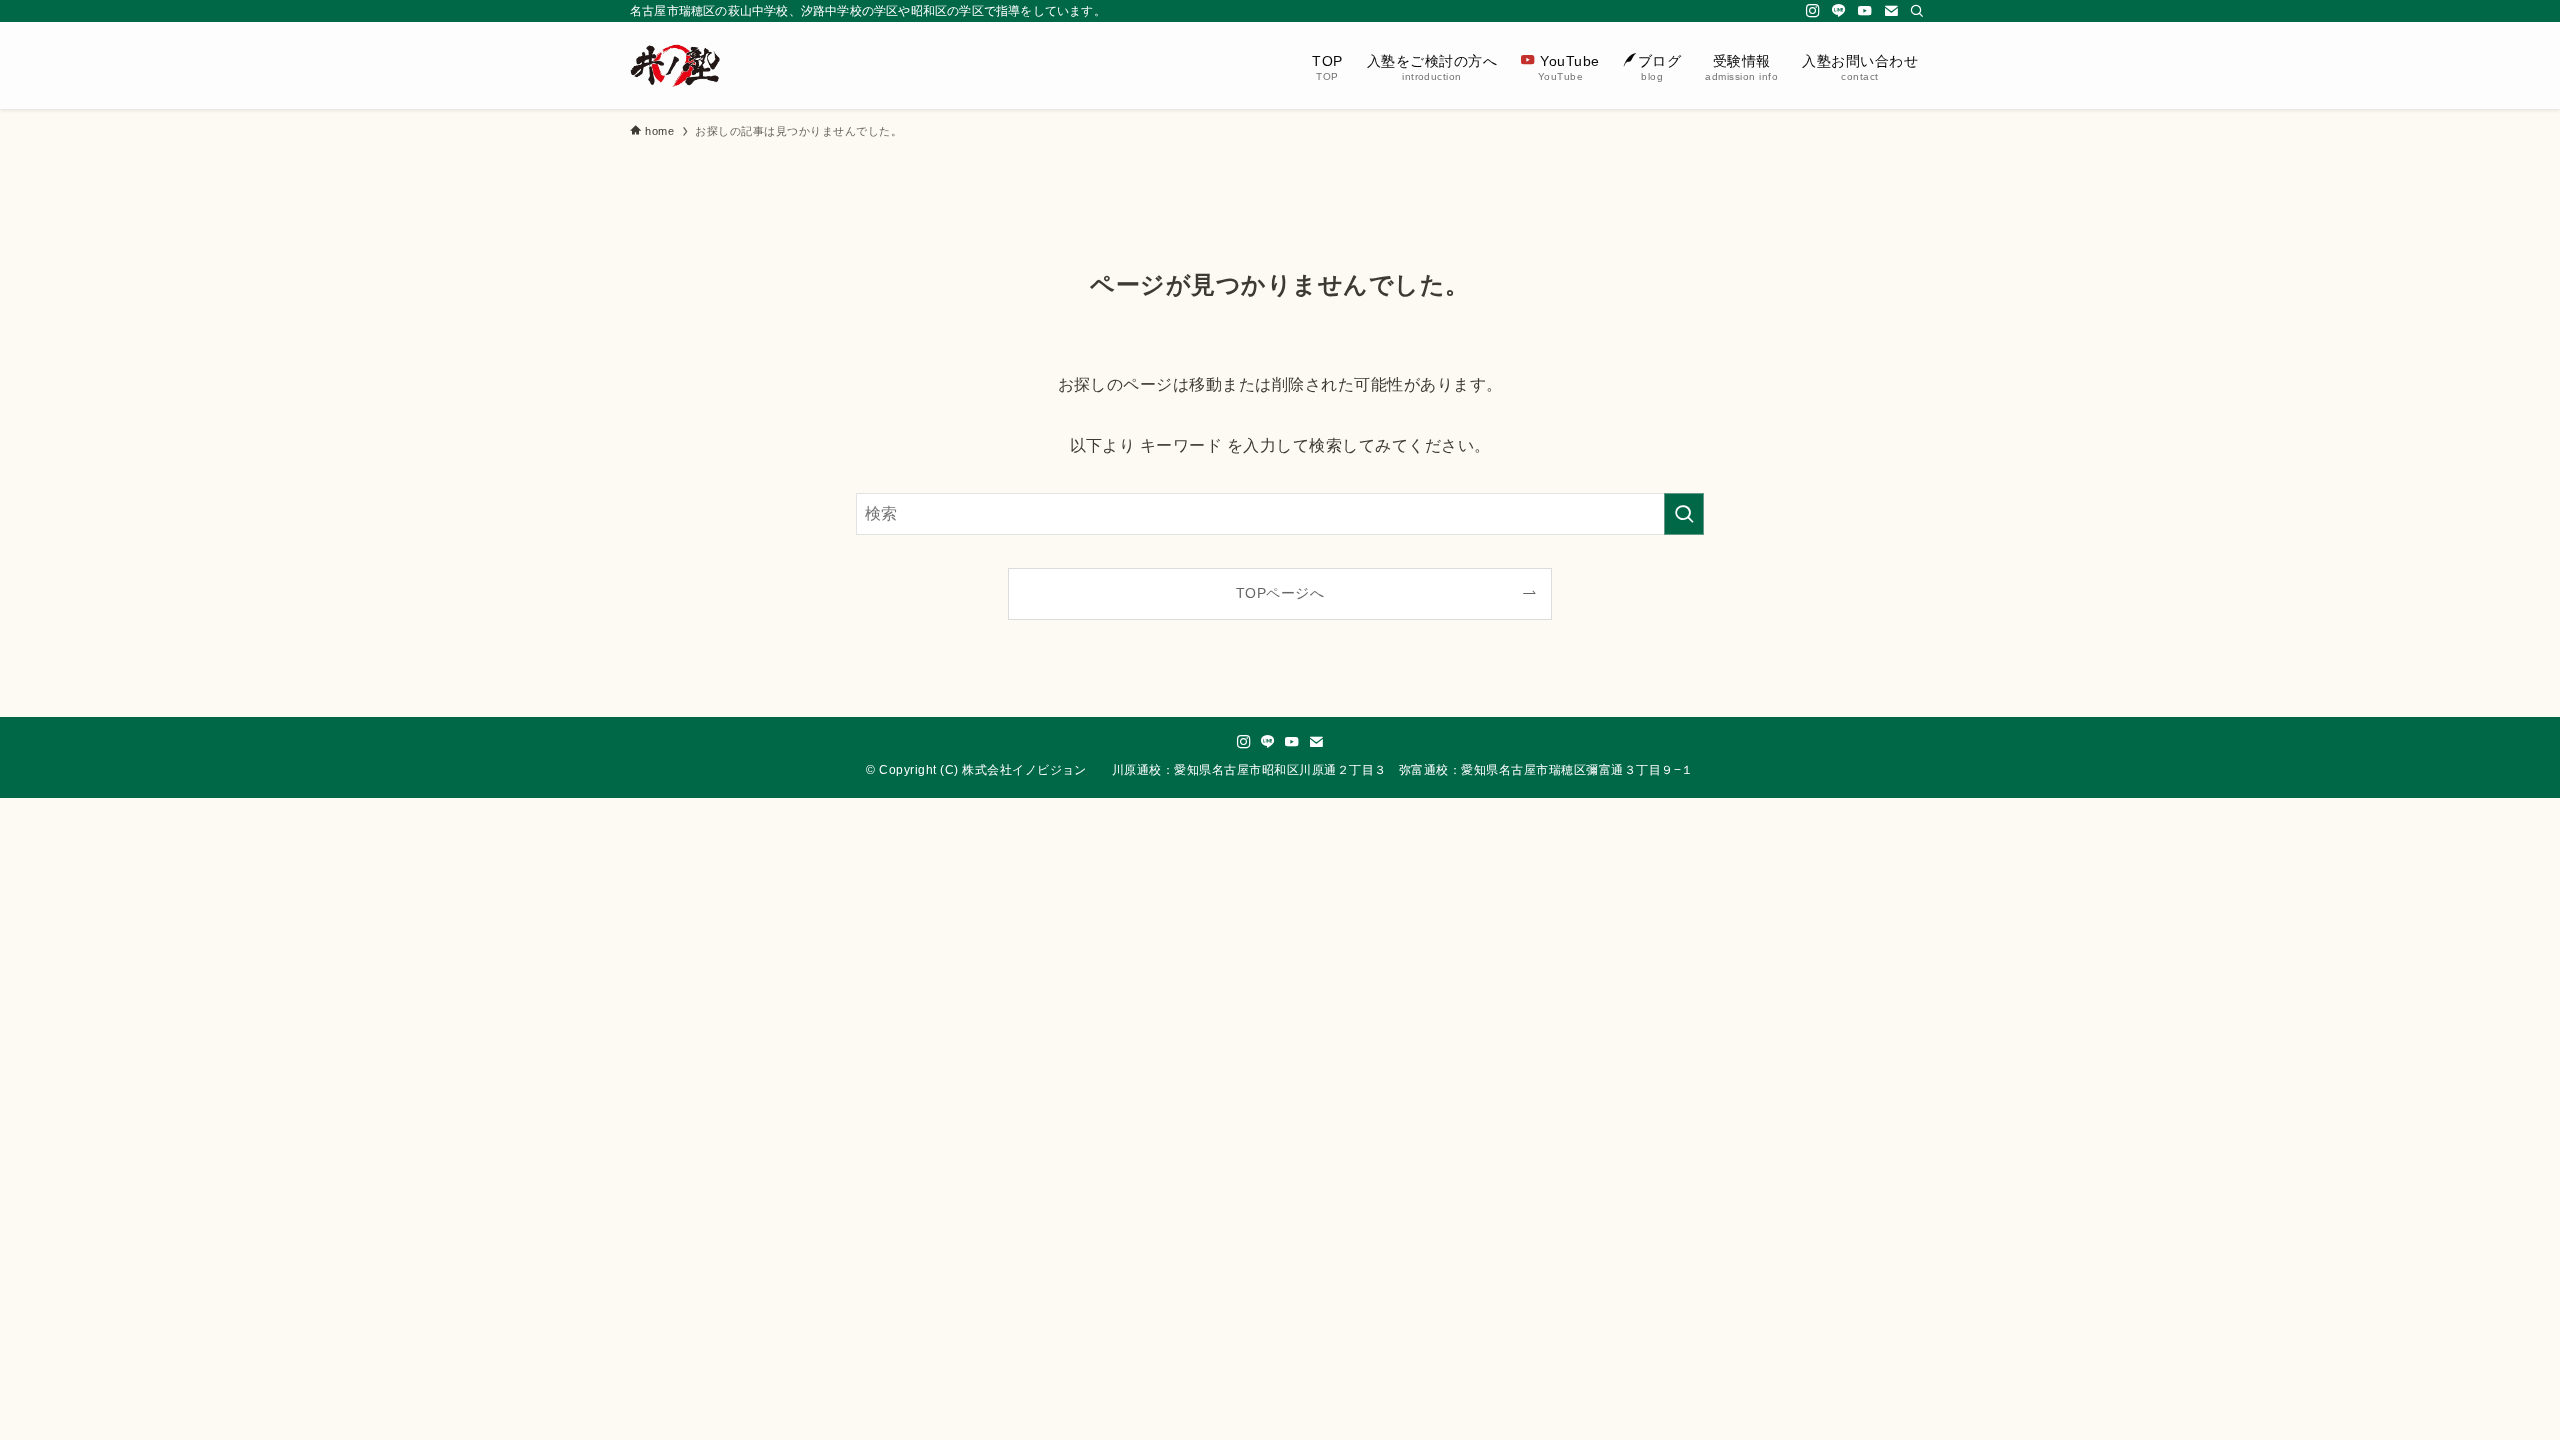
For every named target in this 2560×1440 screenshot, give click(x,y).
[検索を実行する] (1684, 514)
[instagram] (1813, 11)
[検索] (1917, 11)
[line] (1839, 11)
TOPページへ (1280, 593)
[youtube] (1865, 11)
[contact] (1891, 11)
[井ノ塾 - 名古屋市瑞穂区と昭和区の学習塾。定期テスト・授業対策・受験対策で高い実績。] (675, 65)
